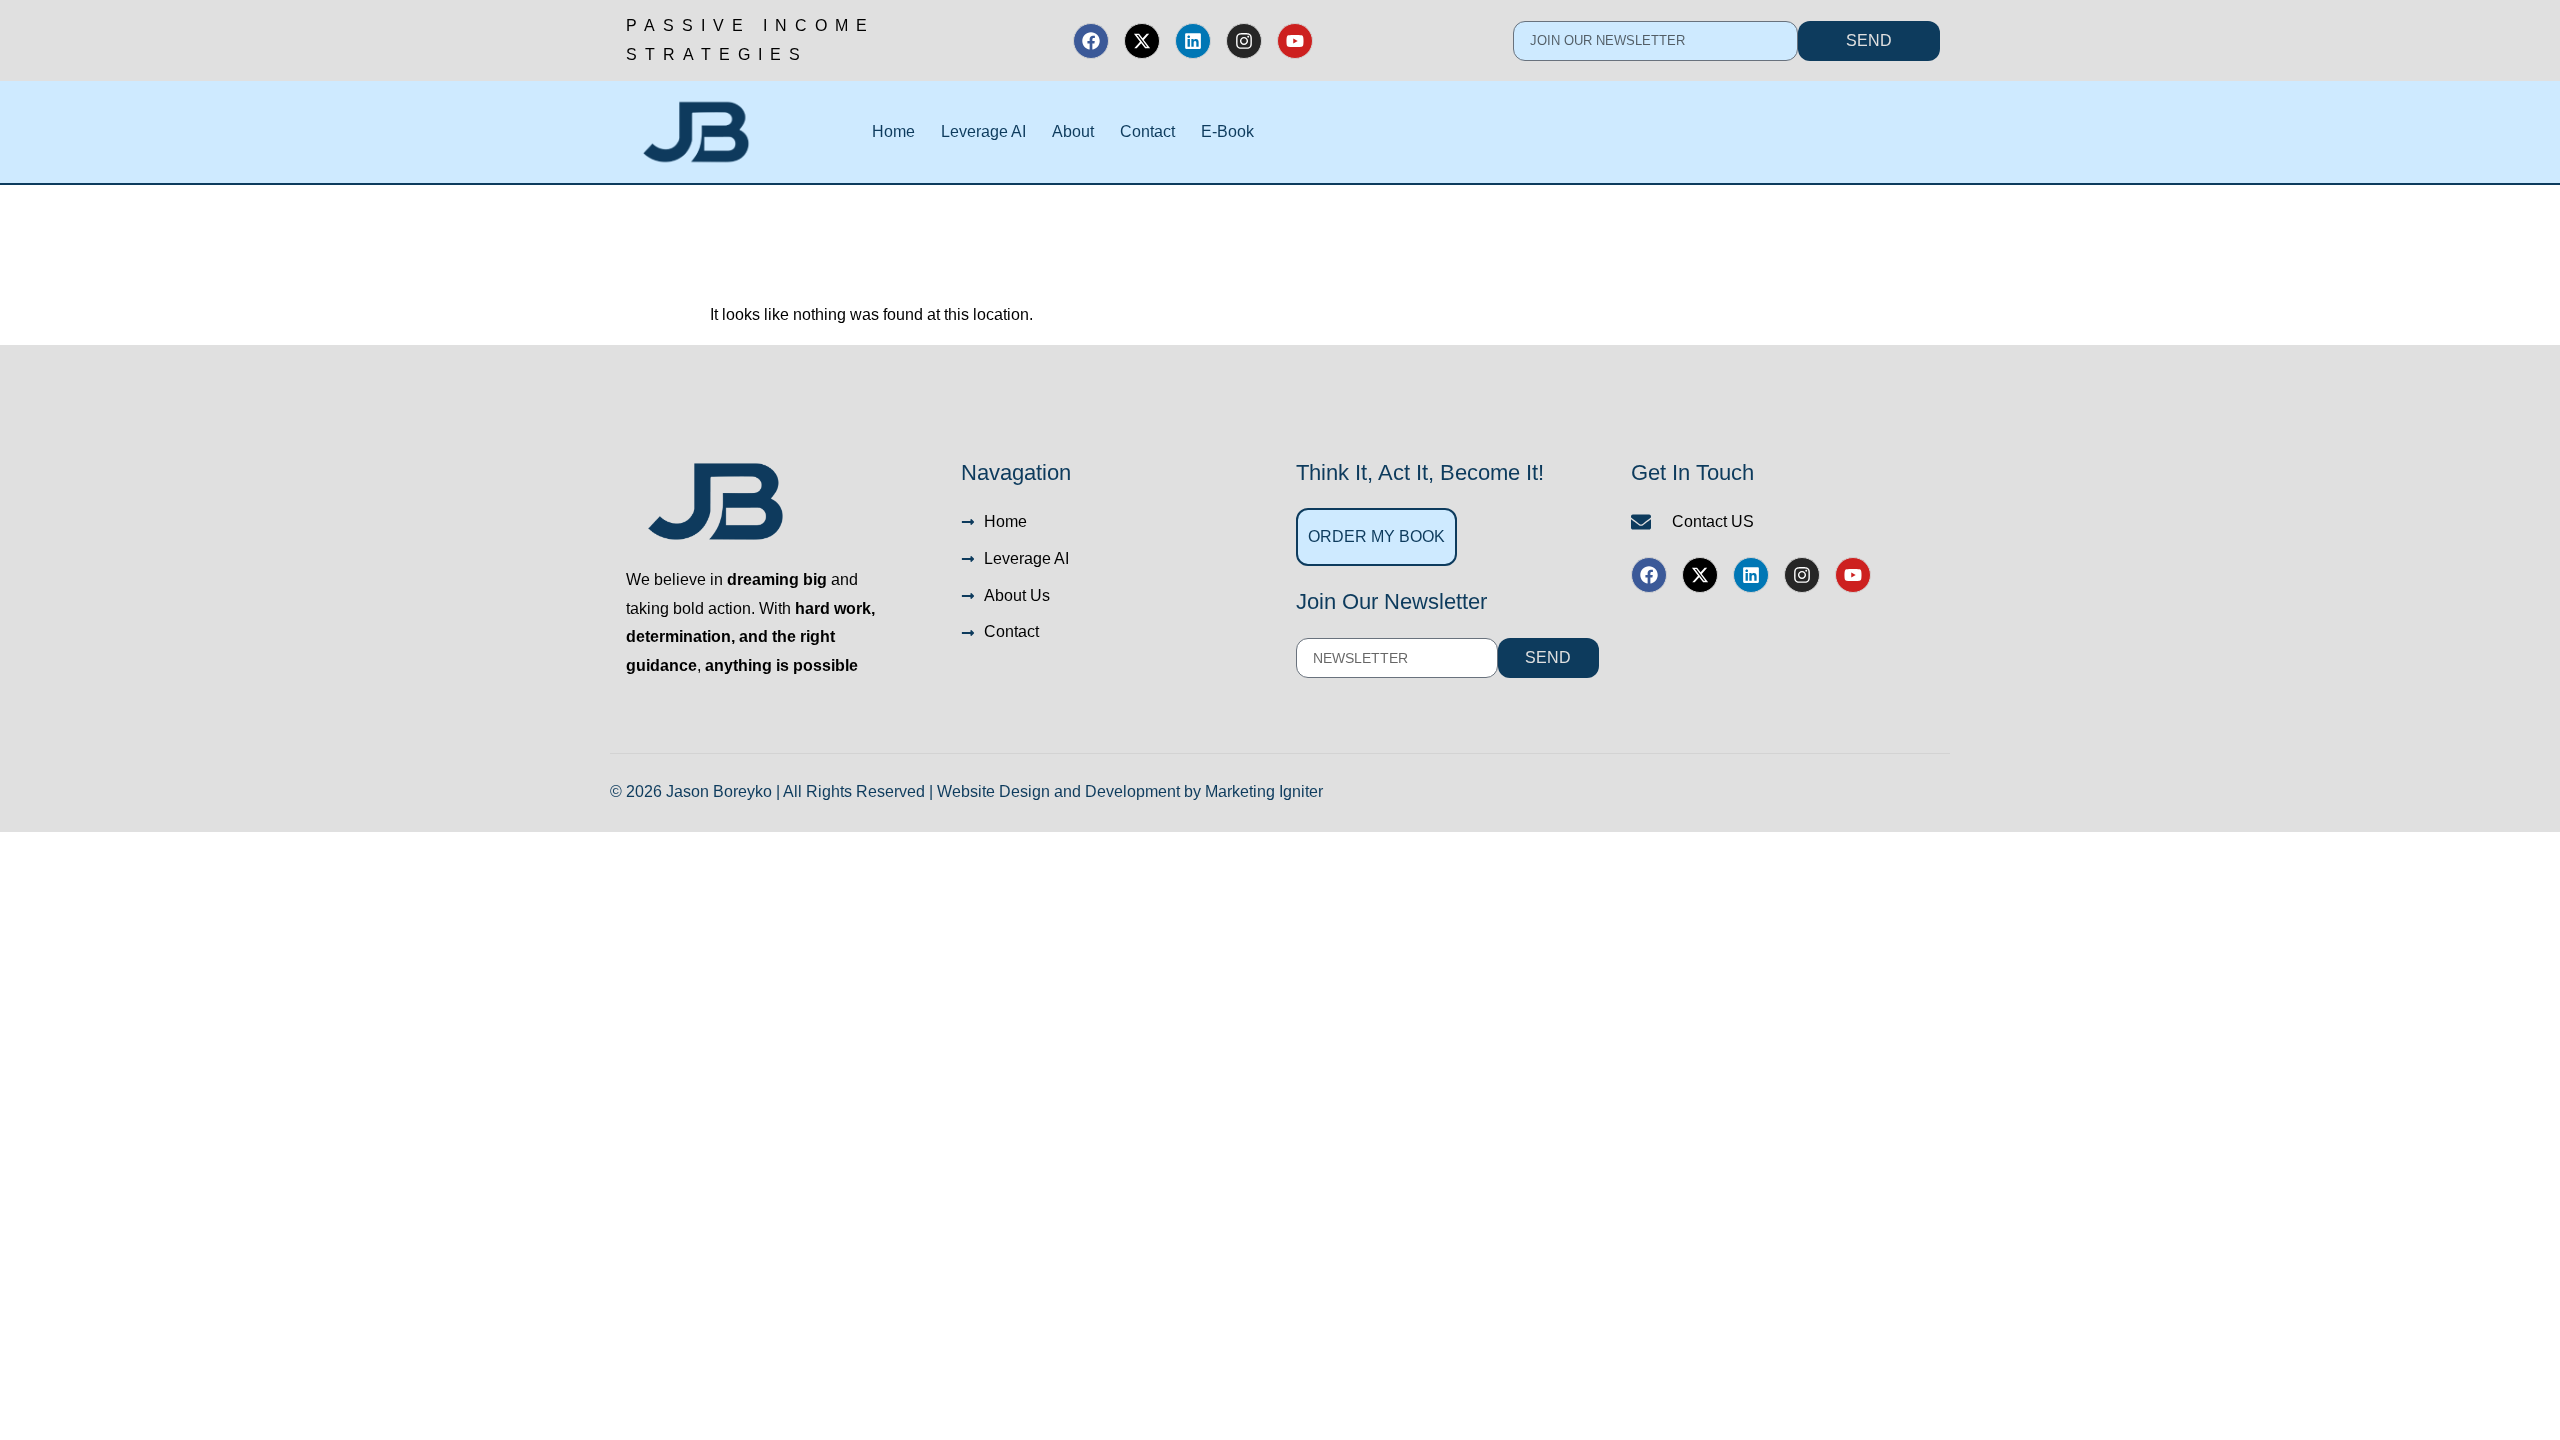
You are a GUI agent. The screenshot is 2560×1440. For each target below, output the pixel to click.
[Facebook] (1091, 41)
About (1073, 131)
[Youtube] (1295, 41)
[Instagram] (1244, 41)
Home (893, 131)
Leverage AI (983, 131)
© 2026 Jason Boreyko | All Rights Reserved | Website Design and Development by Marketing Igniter (966, 791)
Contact (1147, 131)
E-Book (1227, 131)
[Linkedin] (1193, 41)
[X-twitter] (1142, 41)
